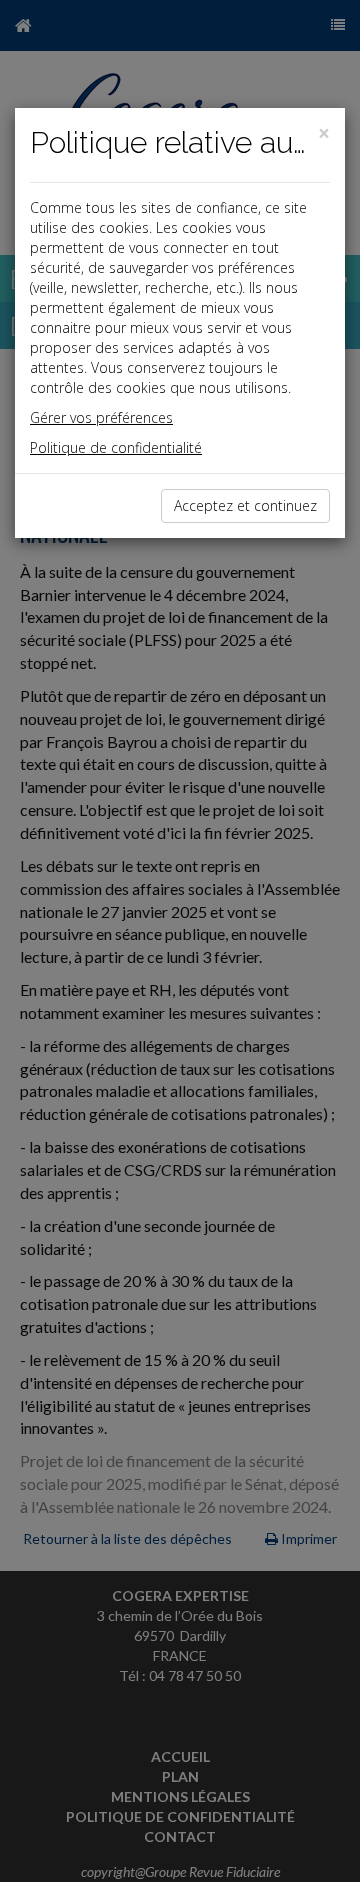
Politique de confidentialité (116, 447)
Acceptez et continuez (245, 505)
